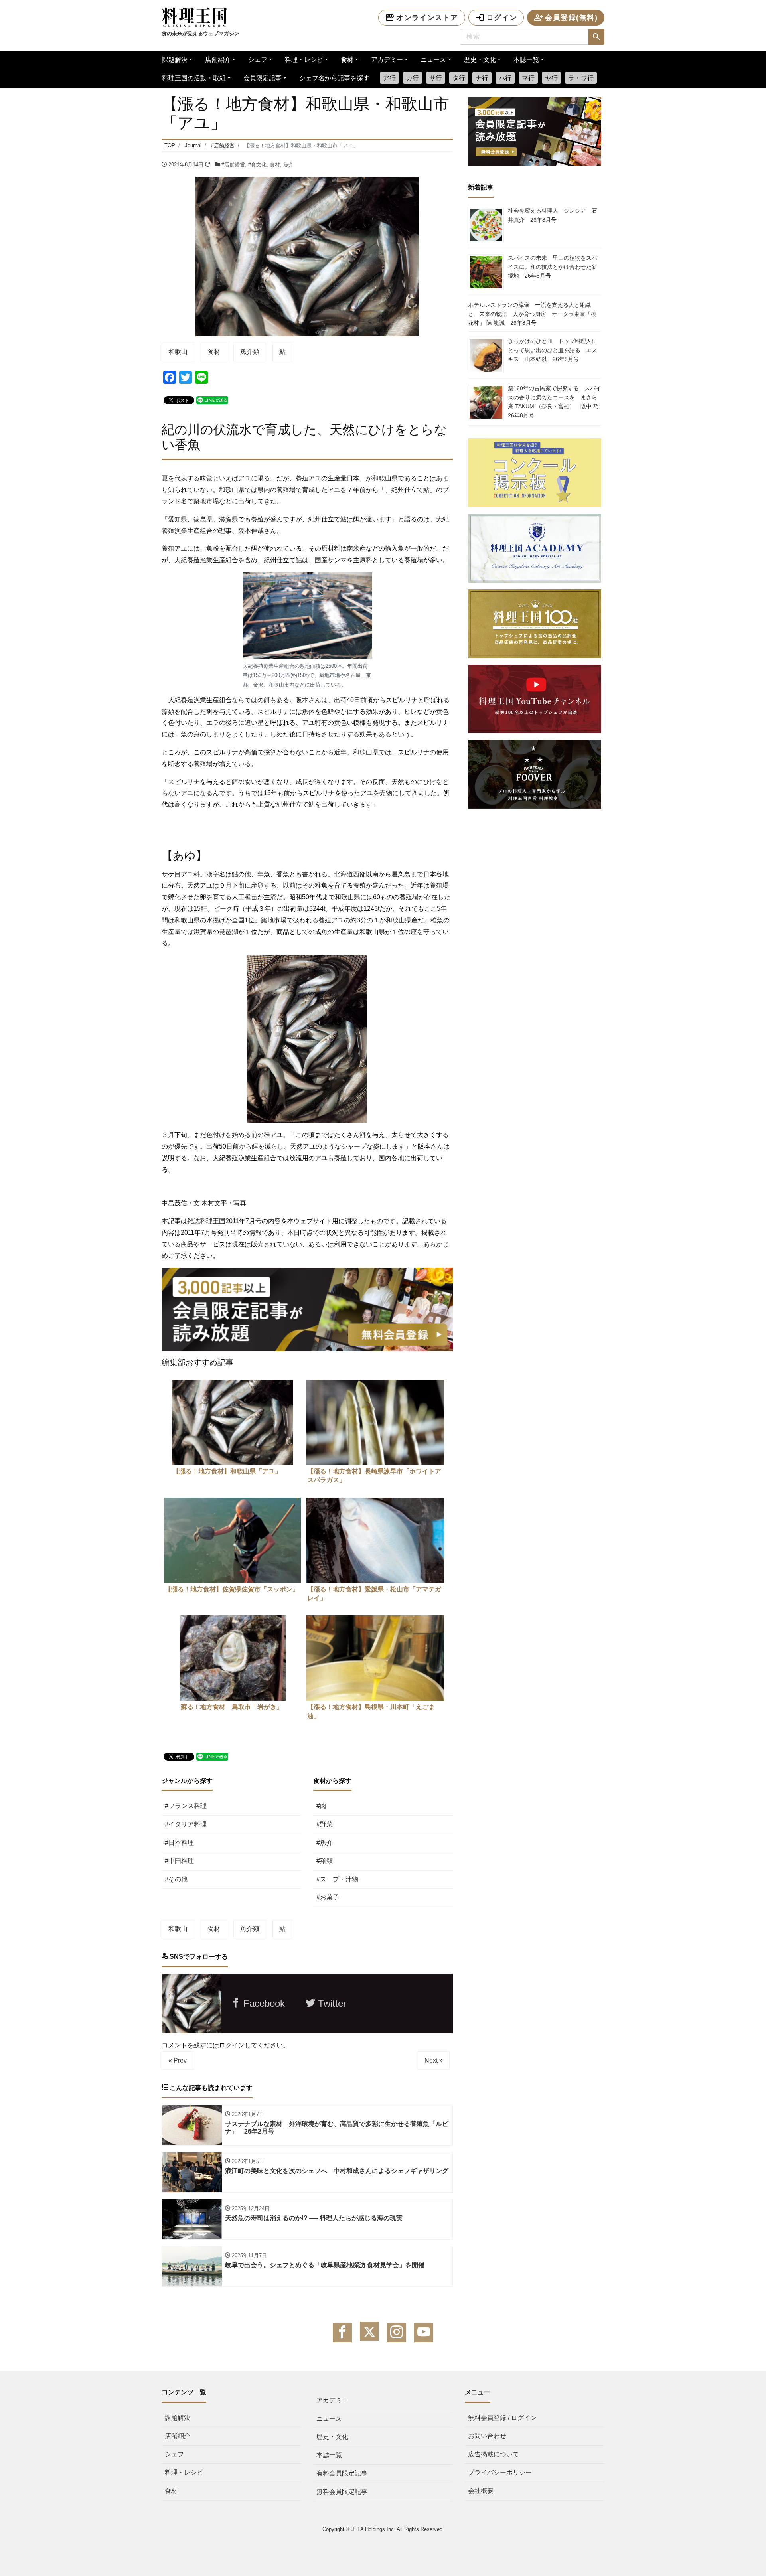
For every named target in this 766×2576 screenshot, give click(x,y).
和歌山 (178, 352)
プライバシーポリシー (500, 2472)
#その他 (176, 1879)
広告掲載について (494, 2454)
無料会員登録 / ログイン (502, 2418)
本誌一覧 (526, 60)
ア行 (389, 78)
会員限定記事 (263, 78)
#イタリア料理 (186, 1824)
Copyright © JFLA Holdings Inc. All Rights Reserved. (383, 2529)
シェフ (258, 60)
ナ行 (482, 78)
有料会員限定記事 (342, 2473)
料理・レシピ (304, 60)
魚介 (288, 165)
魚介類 (250, 352)
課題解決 (175, 60)
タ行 (459, 78)
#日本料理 (179, 1843)
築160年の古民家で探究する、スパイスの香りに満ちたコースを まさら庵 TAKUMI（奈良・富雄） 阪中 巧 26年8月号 (556, 402)
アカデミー (387, 60)
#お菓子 (328, 1897)
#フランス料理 (186, 1806)
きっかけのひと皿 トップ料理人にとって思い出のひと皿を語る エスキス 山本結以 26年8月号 (553, 350)
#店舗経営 (233, 165)
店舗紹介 (218, 60)
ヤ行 (551, 78)
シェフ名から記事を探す (334, 78)
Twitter (331, 2003)
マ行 (528, 78)
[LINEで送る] (212, 400)
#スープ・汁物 (337, 1879)
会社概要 (481, 2491)
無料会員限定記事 (342, 2492)
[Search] (596, 37)
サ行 (436, 78)
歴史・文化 (480, 60)
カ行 (413, 78)
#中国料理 (179, 1861)
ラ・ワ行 (581, 78)
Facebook (263, 2003)
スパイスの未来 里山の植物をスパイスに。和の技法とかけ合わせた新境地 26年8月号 (553, 267)
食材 (347, 60)
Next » (434, 2060)
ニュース (433, 60)
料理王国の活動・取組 (194, 78)
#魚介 (325, 1843)
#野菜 (325, 1824)
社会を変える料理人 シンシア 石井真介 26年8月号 (553, 215)
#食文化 (257, 165)
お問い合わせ (487, 2436)
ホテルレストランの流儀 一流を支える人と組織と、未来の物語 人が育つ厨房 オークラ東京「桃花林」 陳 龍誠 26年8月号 (532, 314)
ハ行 (505, 78)
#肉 (321, 1806)
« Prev (178, 2060)
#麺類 (325, 1861)
